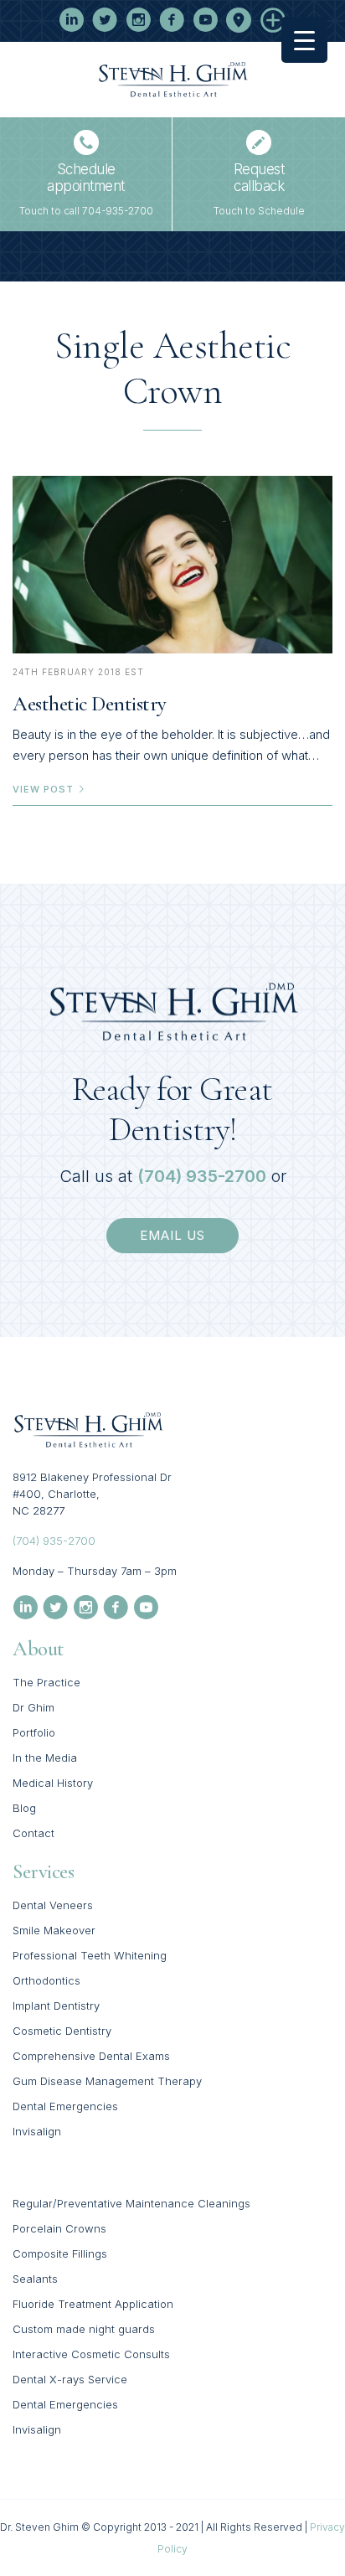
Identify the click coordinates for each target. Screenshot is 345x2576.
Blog (24, 1808)
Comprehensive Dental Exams (91, 2056)
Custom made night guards (84, 2329)
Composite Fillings (60, 2253)
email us (172, 1235)
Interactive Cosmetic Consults (91, 2354)
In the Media (45, 1758)
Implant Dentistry (56, 2006)
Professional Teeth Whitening (90, 1955)
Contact (33, 1833)
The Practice (46, 1682)
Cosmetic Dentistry (62, 2031)
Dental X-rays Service (70, 2379)
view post (45, 789)
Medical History (53, 1783)
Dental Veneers (53, 1905)
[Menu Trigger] (304, 40)
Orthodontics (46, 1980)
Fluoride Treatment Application (93, 2304)
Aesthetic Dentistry (90, 704)
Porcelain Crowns (59, 2228)
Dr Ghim (33, 1707)
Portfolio (34, 1732)
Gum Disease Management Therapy (107, 2081)
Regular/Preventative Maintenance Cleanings (131, 2203)
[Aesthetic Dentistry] (172, 565)
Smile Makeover (54, 1930)
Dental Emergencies (65, 2106)
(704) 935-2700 (202, 1176)
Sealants (35, 2279)
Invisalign (37, 2131)
